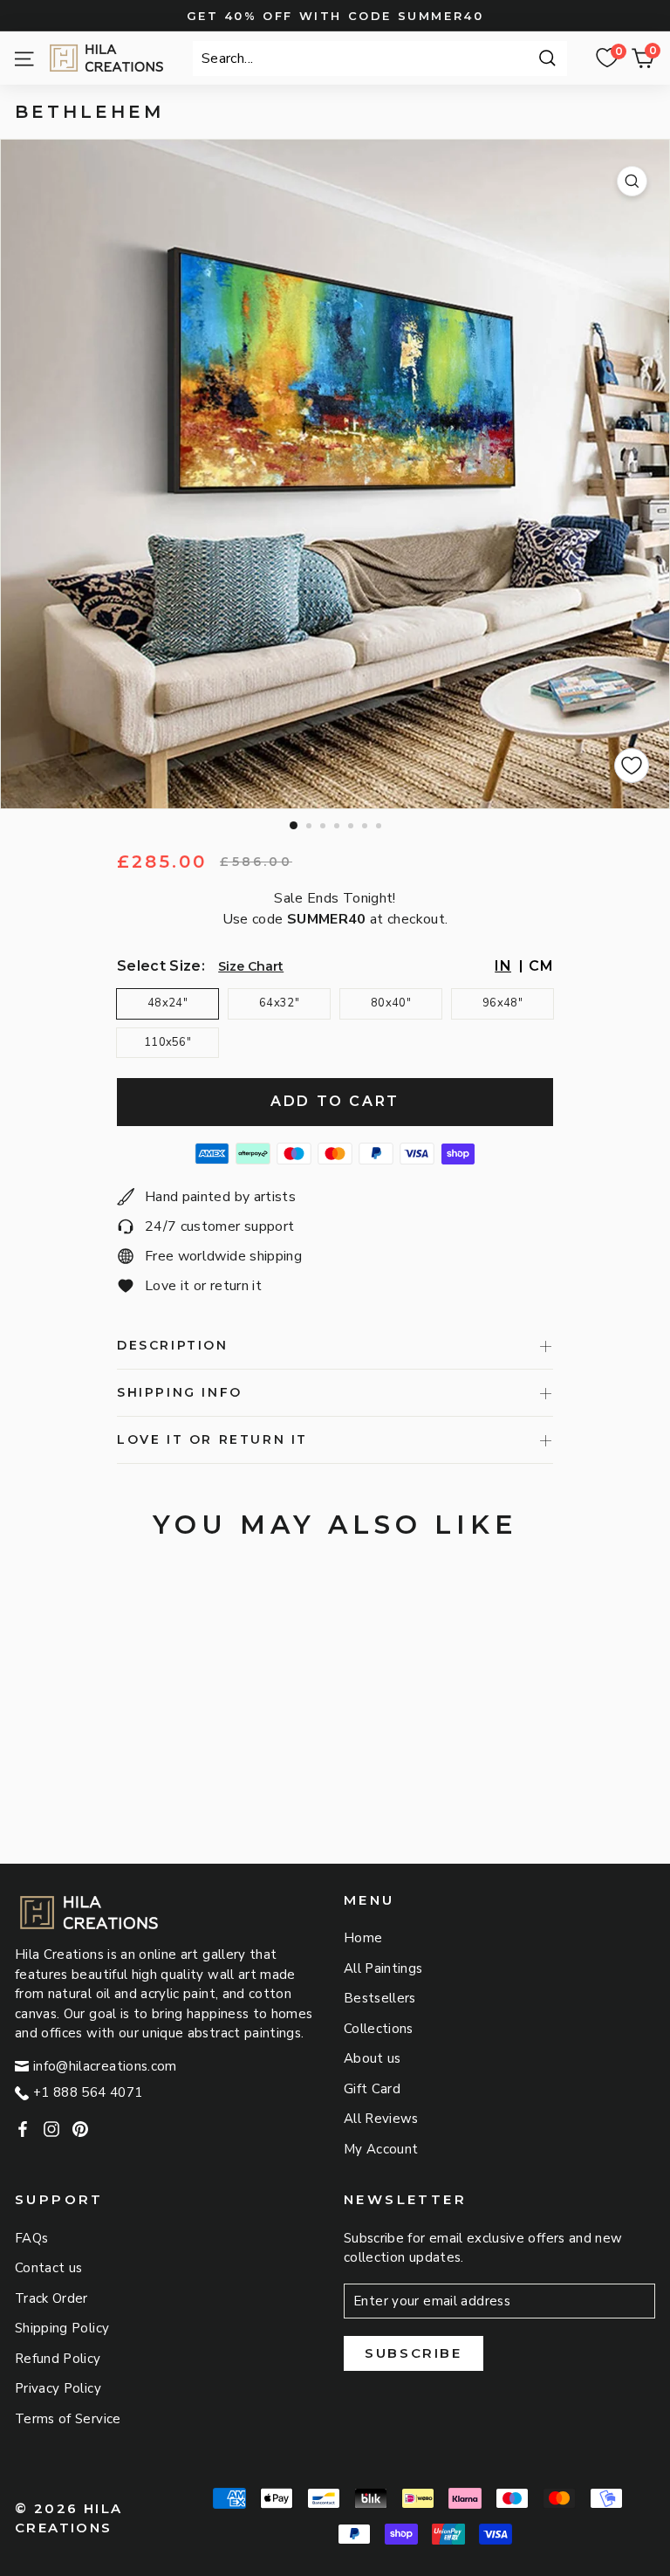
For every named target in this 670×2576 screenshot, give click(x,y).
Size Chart (251, 966)
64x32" (279, 1003)
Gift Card (372, 2089)
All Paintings (383, 1968)
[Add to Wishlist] (632, 766)
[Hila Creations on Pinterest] (80, 2129)
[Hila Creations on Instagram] (51, 2129)
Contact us (49, 2268)
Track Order (51, 2298)
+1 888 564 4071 (88, 2092)
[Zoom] (632, 181)
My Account (381, 2149)
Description (173, 1345)
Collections (379, 2029)
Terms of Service (68, 2419)
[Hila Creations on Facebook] (23, 2129)
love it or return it (212, 1439)
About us (373, 2058)
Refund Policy (58, 2359)
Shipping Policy (62, 2328)
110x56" (167, 1042)
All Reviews (381, 2119)
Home (363, 1938)
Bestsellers (380, 1998)
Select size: (161, 966)
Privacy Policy (58, 2388)
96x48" (502, 1003)
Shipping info (180, 1392)
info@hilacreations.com (105, 2066)
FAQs (31, 2238)
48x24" (167, 1003)
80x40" (391, 1003)
